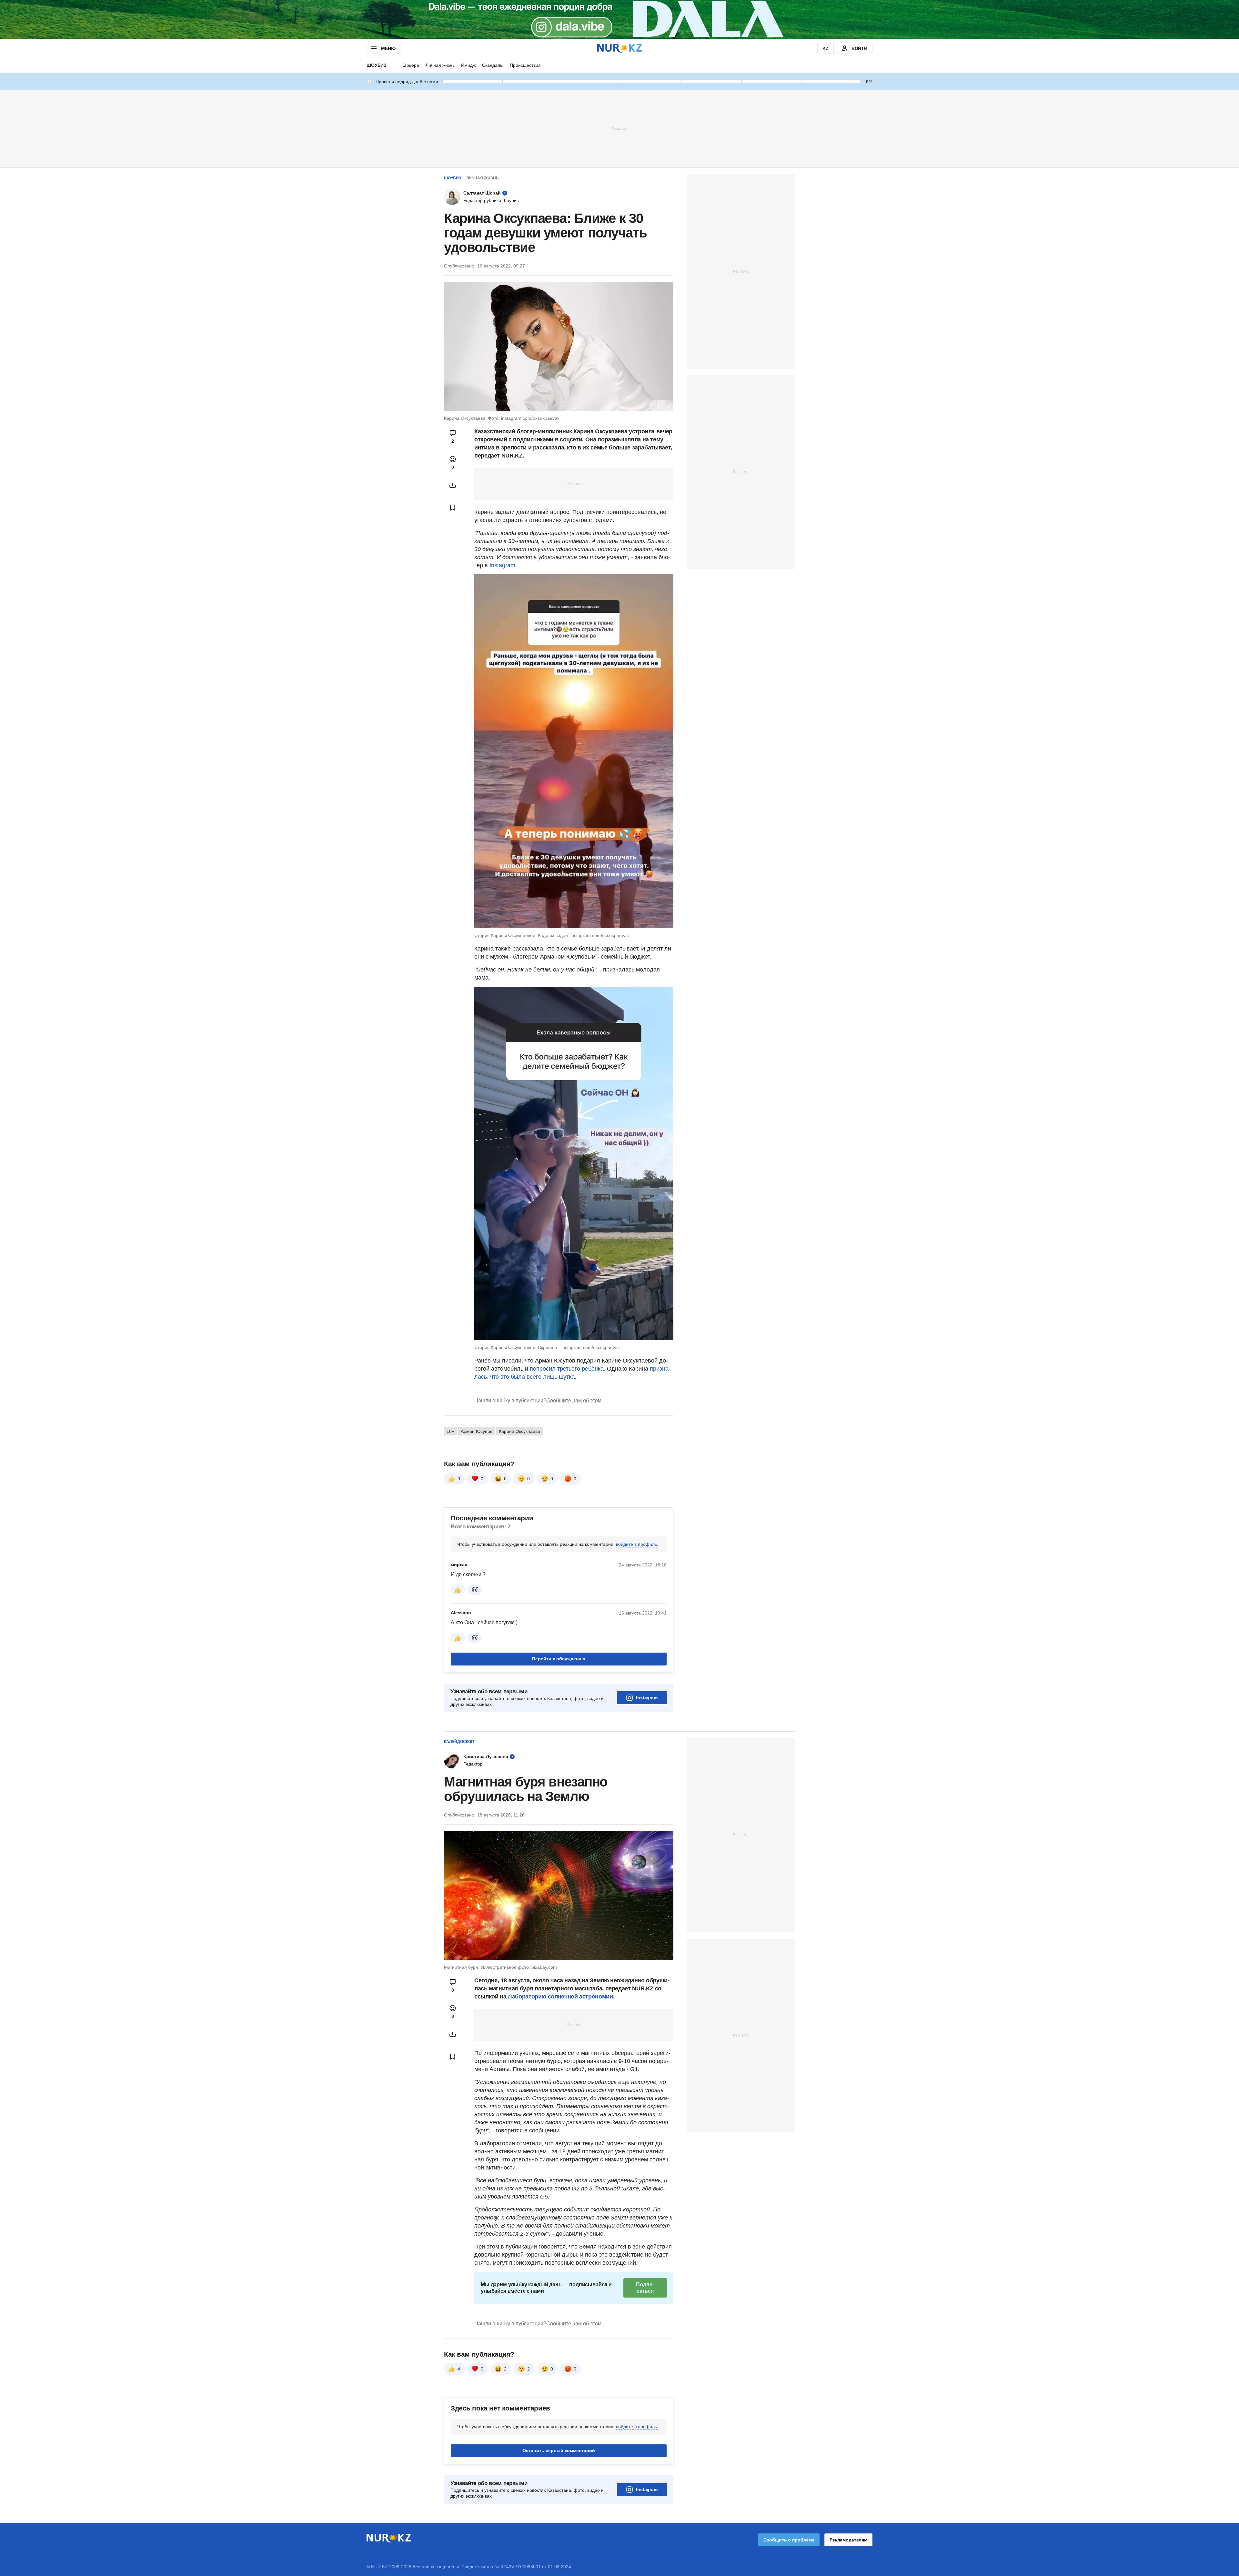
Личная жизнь (440, 65)
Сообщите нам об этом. (574, 1400)
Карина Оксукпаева (519, 1431)
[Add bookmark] (453, 508)
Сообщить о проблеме (789, 2540)
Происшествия (525, 65)
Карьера (410, 65)
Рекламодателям (848, 2540)
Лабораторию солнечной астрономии (560, 1997)
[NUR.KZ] (619, 48)
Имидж (468, 65)
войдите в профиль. (637, 1544)
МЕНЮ (388, 48)
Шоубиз (377, 65)
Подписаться (645, 2288)
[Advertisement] (619, 128)
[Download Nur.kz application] (619, 19)
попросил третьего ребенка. (568, 1369)
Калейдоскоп (459, 1742)
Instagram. (503, 565)
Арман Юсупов (477, 1431)
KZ (826, 48)
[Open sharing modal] (453, 485)
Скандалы (493, 65)
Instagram (647, 1698)
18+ (450, 1431)
